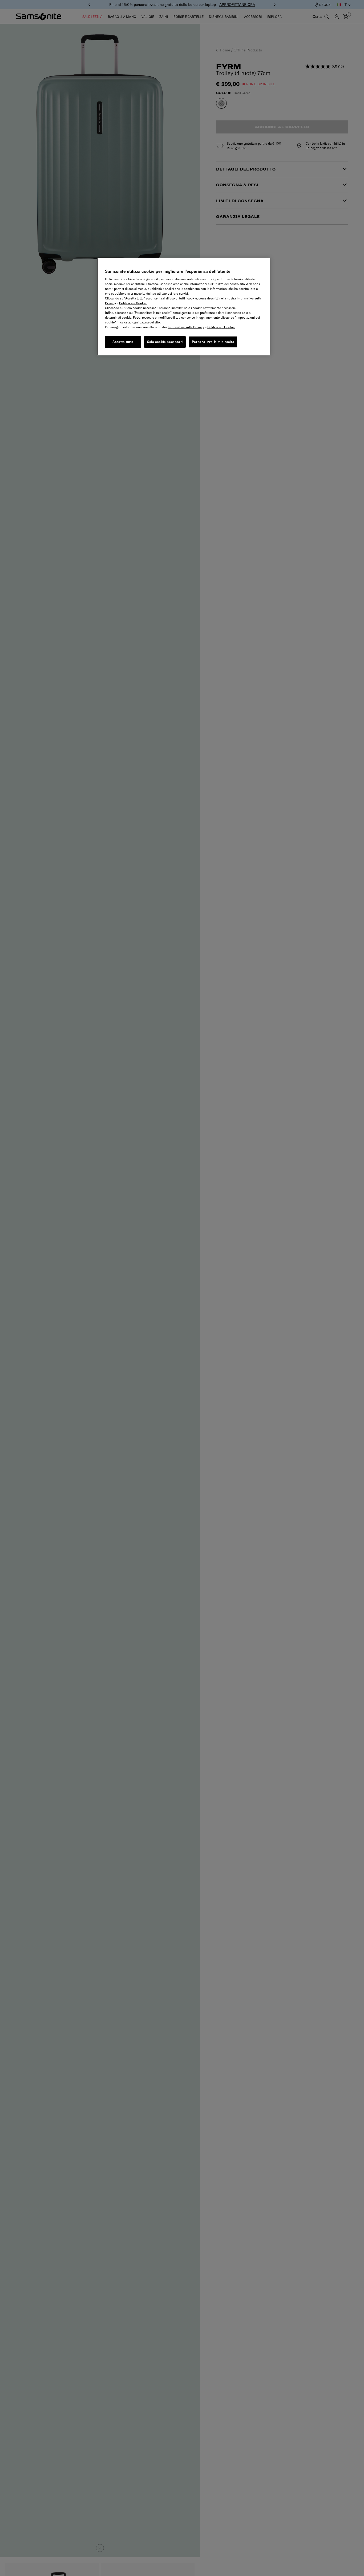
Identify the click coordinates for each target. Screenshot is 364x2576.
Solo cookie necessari (165, 342)
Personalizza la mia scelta (213, 342)
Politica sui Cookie (133, 303)
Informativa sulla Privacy (186, 327)
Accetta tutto (123, 342)
